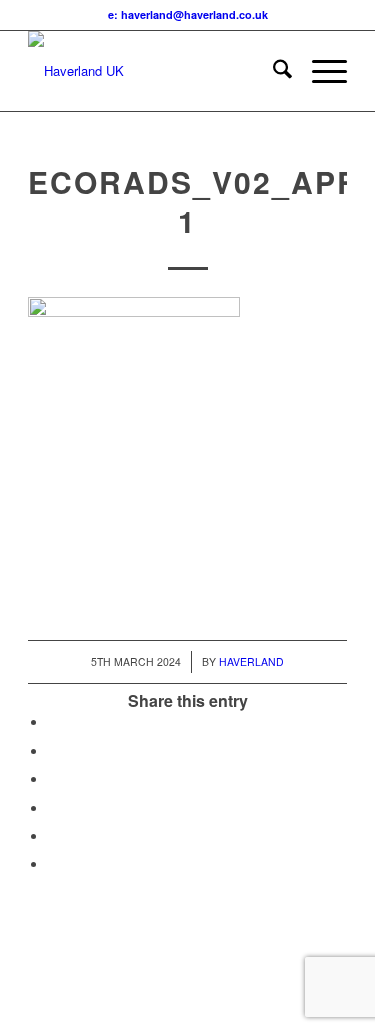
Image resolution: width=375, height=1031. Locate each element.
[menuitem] (272, 71)
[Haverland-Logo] (155, 71)
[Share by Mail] (53, 864)
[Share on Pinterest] (53, 779)
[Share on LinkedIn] (53, 808)
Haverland (251, 661)
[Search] (272, 71)
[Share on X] (53, 751)
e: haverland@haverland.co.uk (188, 14)
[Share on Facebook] (53, 722)
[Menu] (319, 71)
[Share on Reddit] (53, 836)
